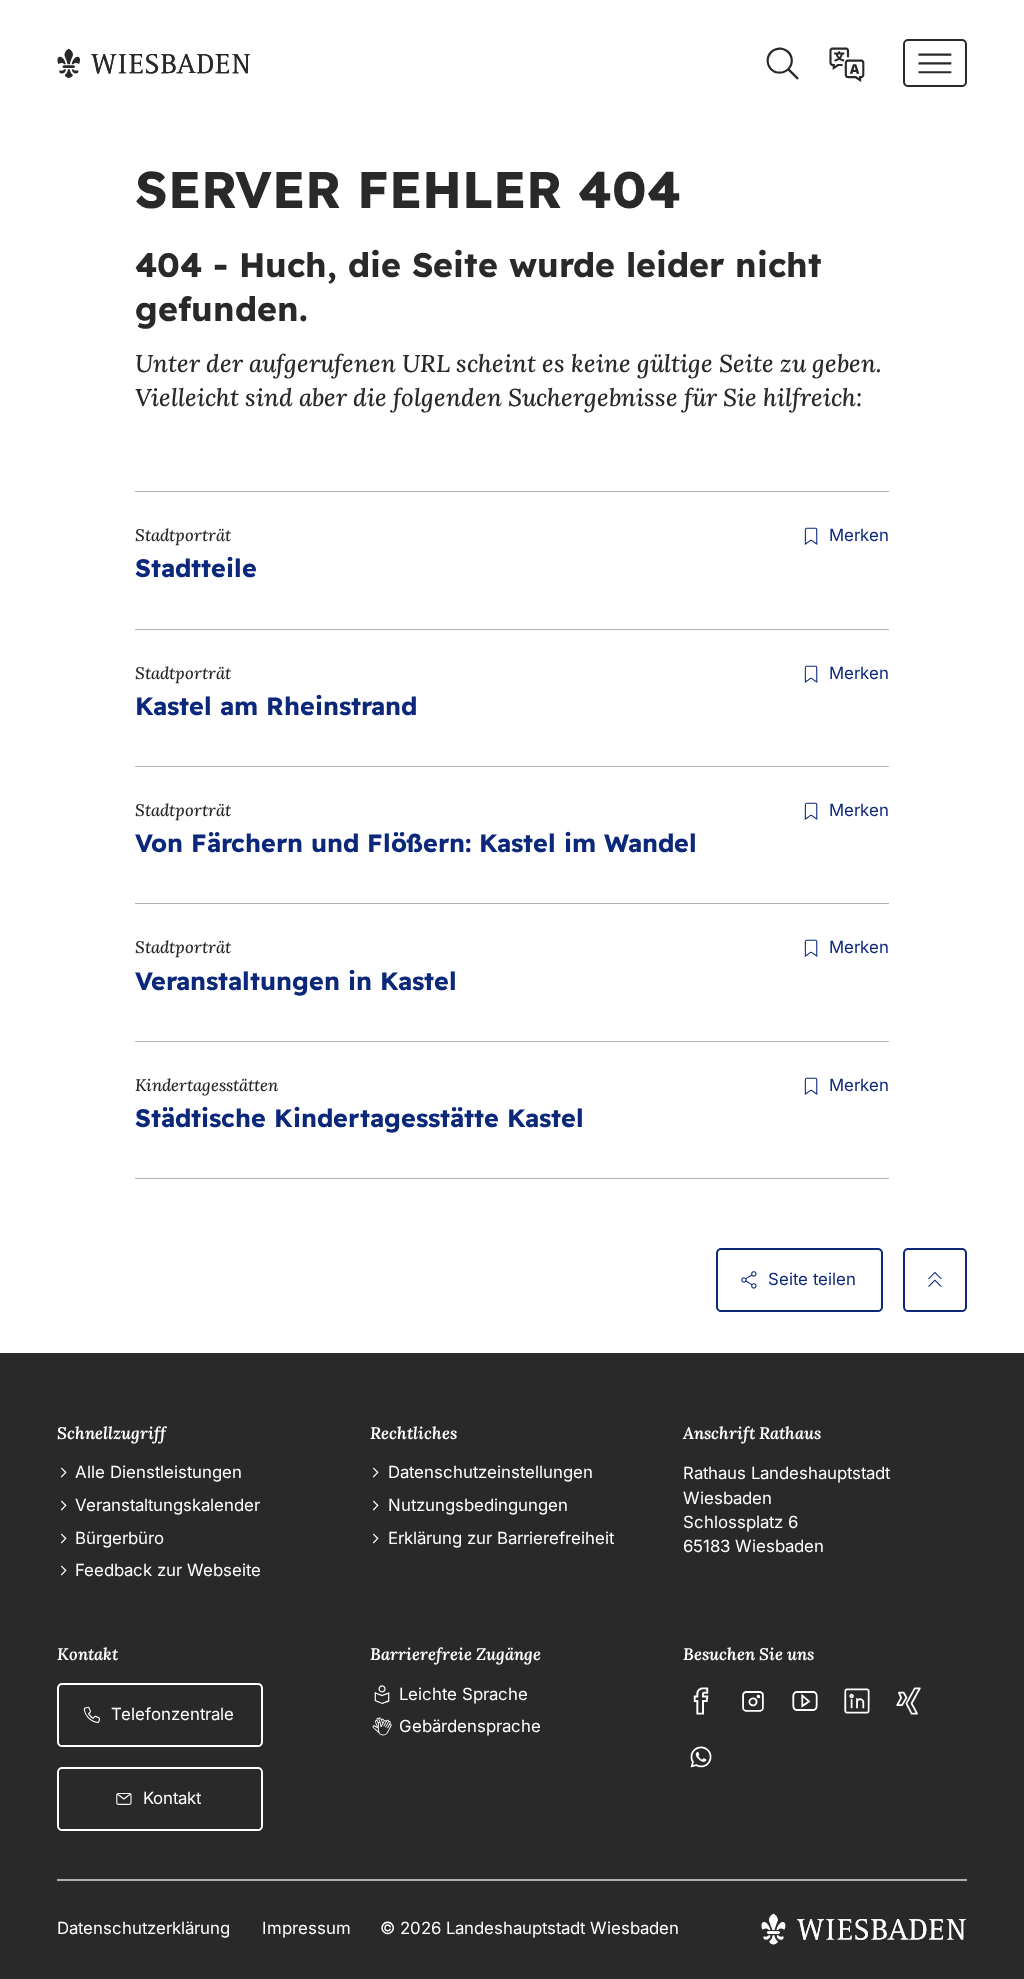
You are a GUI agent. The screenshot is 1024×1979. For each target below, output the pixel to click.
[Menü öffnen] (935, 63)
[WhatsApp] (701, 1757)
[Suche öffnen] (782, 64)
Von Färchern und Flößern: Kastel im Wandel (416, 842)
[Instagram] (753, 1701)
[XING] (909, 1701)
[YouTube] (805, 1701)
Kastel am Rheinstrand (276, 705)
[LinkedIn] (857, 1701)
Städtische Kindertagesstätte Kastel (359, 1117)
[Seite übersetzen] (847, 64)
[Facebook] (701, 1701)
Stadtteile (196, 567)
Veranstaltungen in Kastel (296, 980)
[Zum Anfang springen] (935, 1280)
